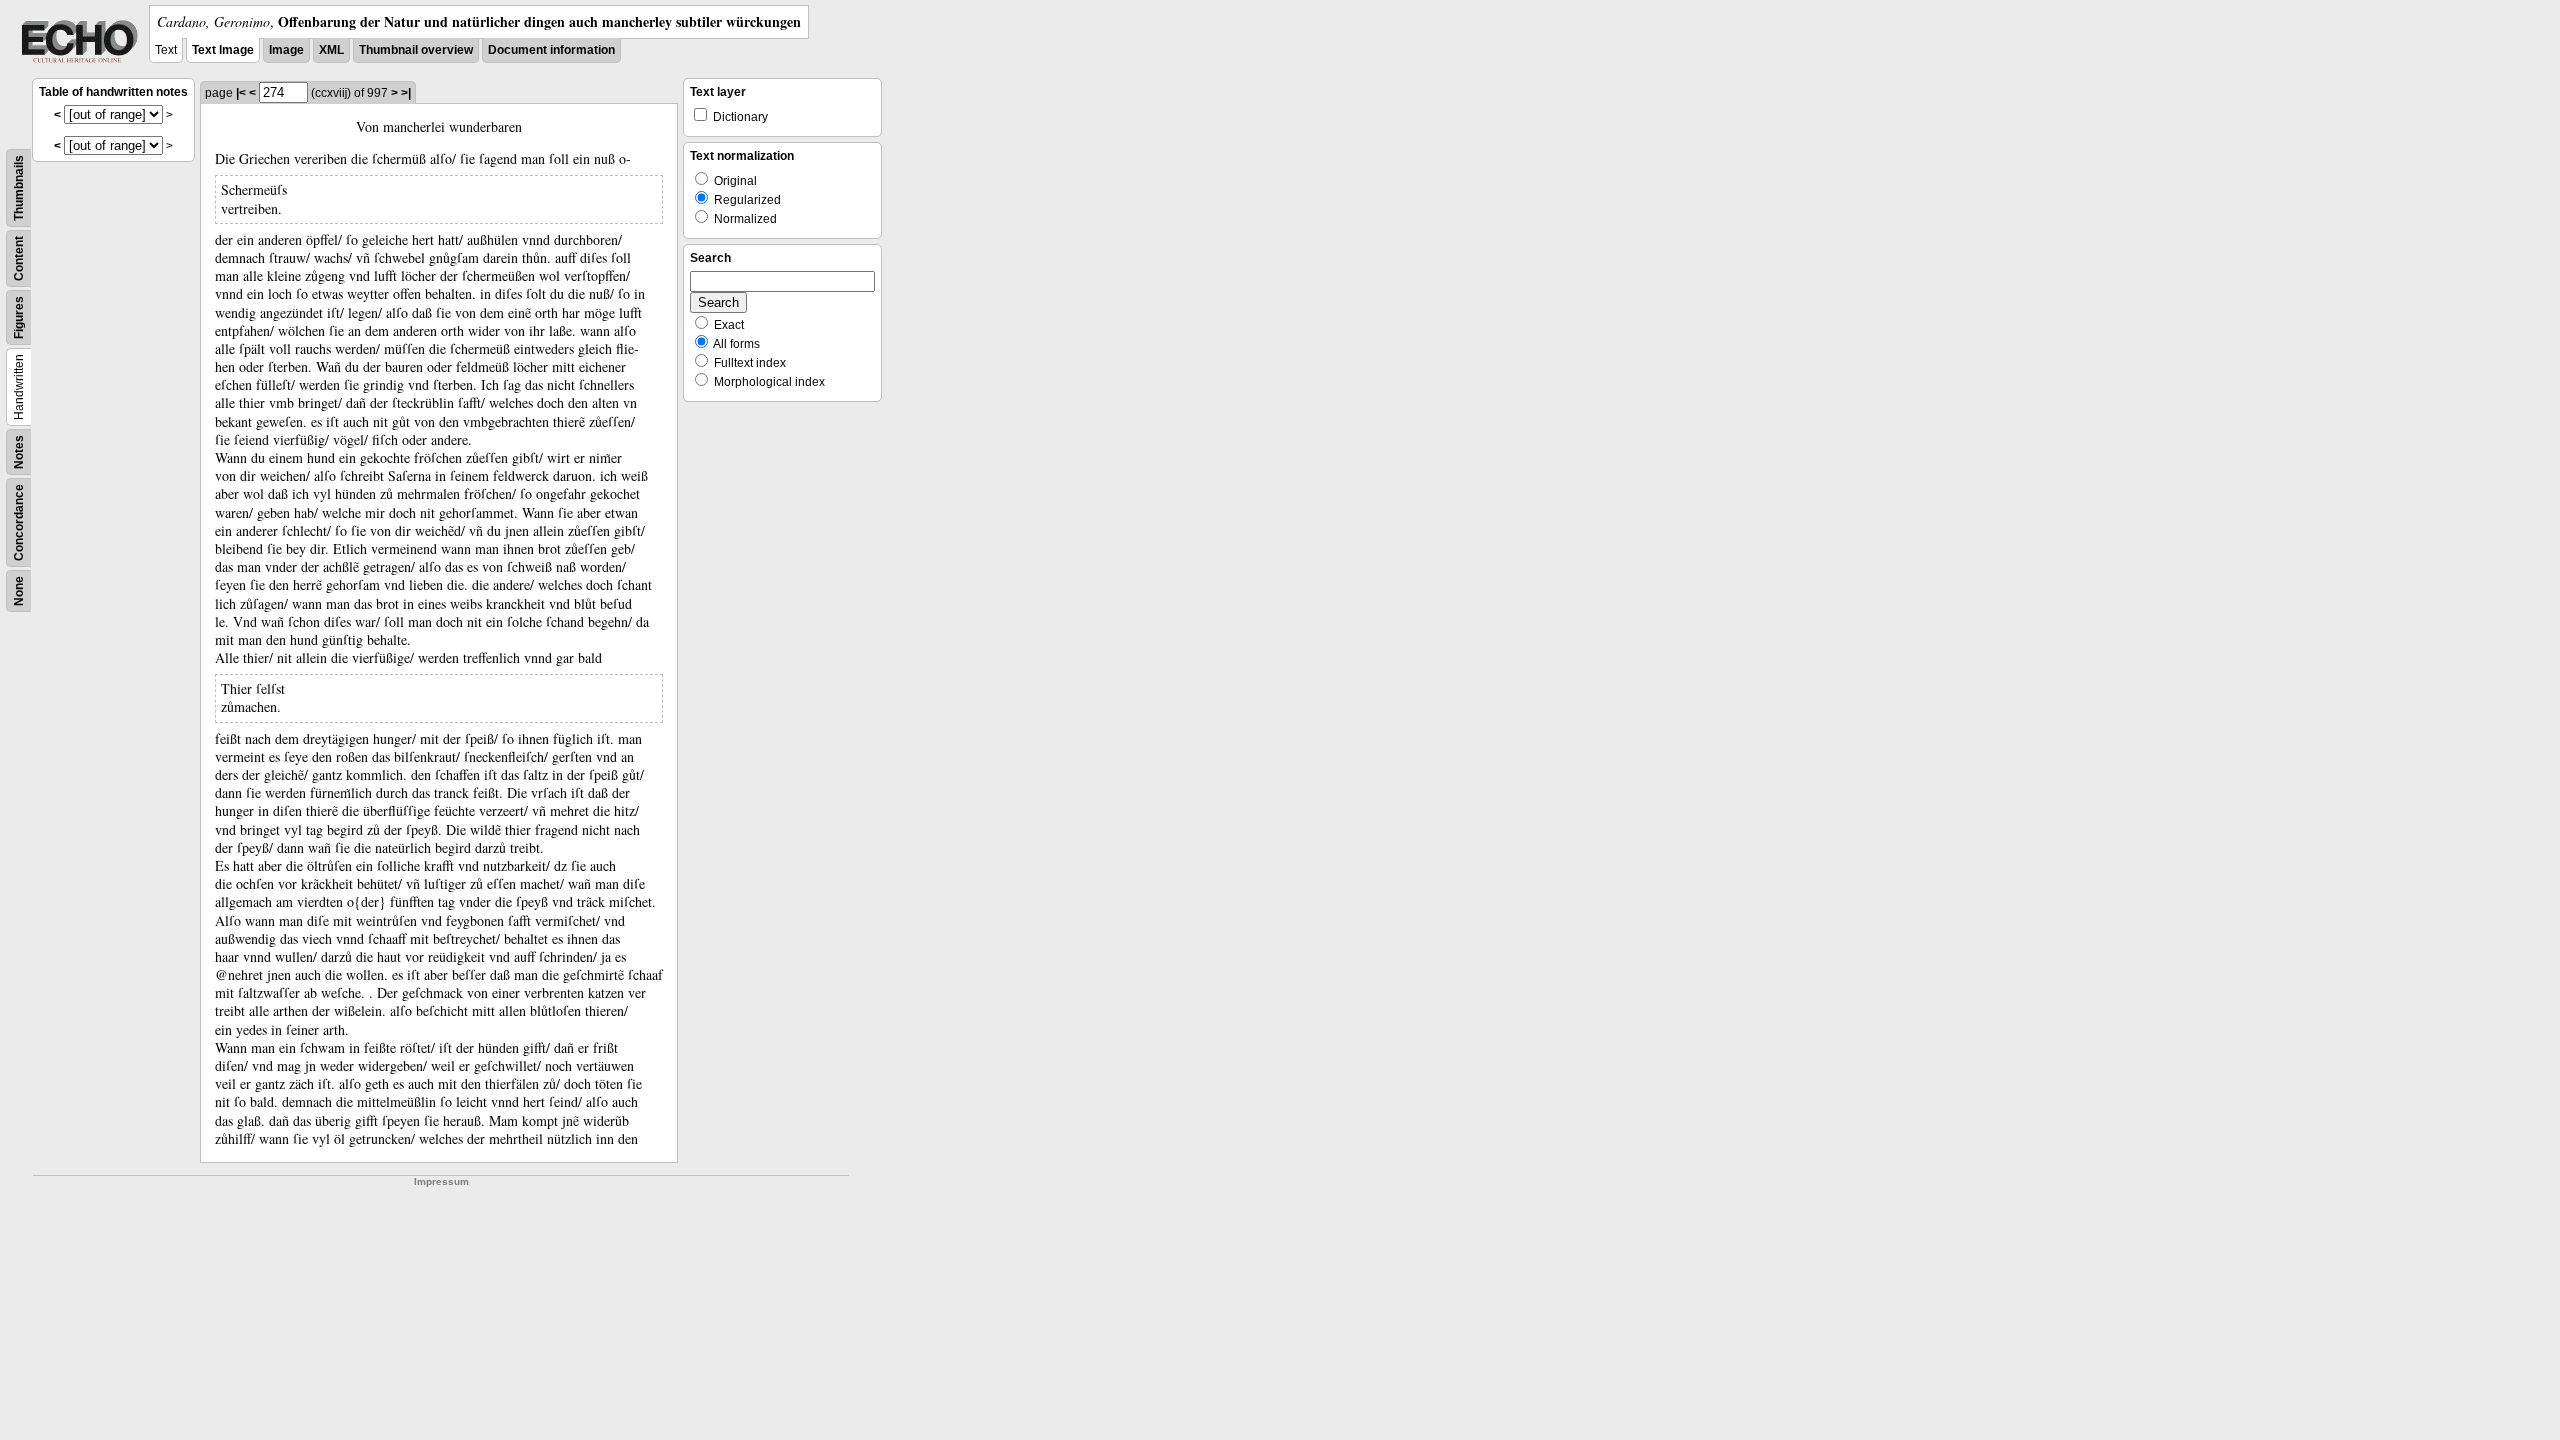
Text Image (223, 50)
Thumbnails (19, 188)
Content (19, 258)
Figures (19, 317)
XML (331, 50)
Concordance (19, 522)
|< (241, 93)
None (19, 591)
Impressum (441, 1181)
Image (286, 50)
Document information (551, 50)
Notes (19, 452)
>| (406, 93)
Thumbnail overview (416, 50)
